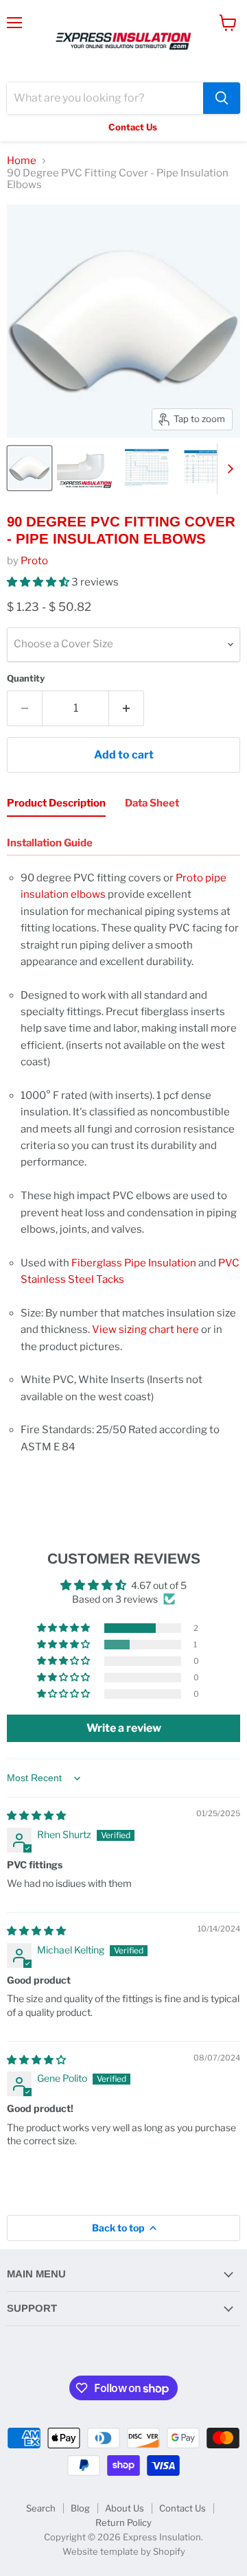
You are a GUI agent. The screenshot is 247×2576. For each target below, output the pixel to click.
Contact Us (183, 2508)
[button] (39, 582)
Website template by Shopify (124, 2551)
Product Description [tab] (56, 803)
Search (41, 2508)
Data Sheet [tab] (152, 803)
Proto (34, 561)
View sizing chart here (145, 1330)
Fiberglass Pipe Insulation (134, 1263)
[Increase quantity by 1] (127, 708)
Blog (80, 2508)
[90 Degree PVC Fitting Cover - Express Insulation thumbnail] (30, 468)
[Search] (222, 98)
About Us (125, 2508)
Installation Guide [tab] (50, 843)
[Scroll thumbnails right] (228, 469)
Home (22, 161)
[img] (36, 1815)
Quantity (26, 678)
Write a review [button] (124, 1728)
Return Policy (123, 2522)
